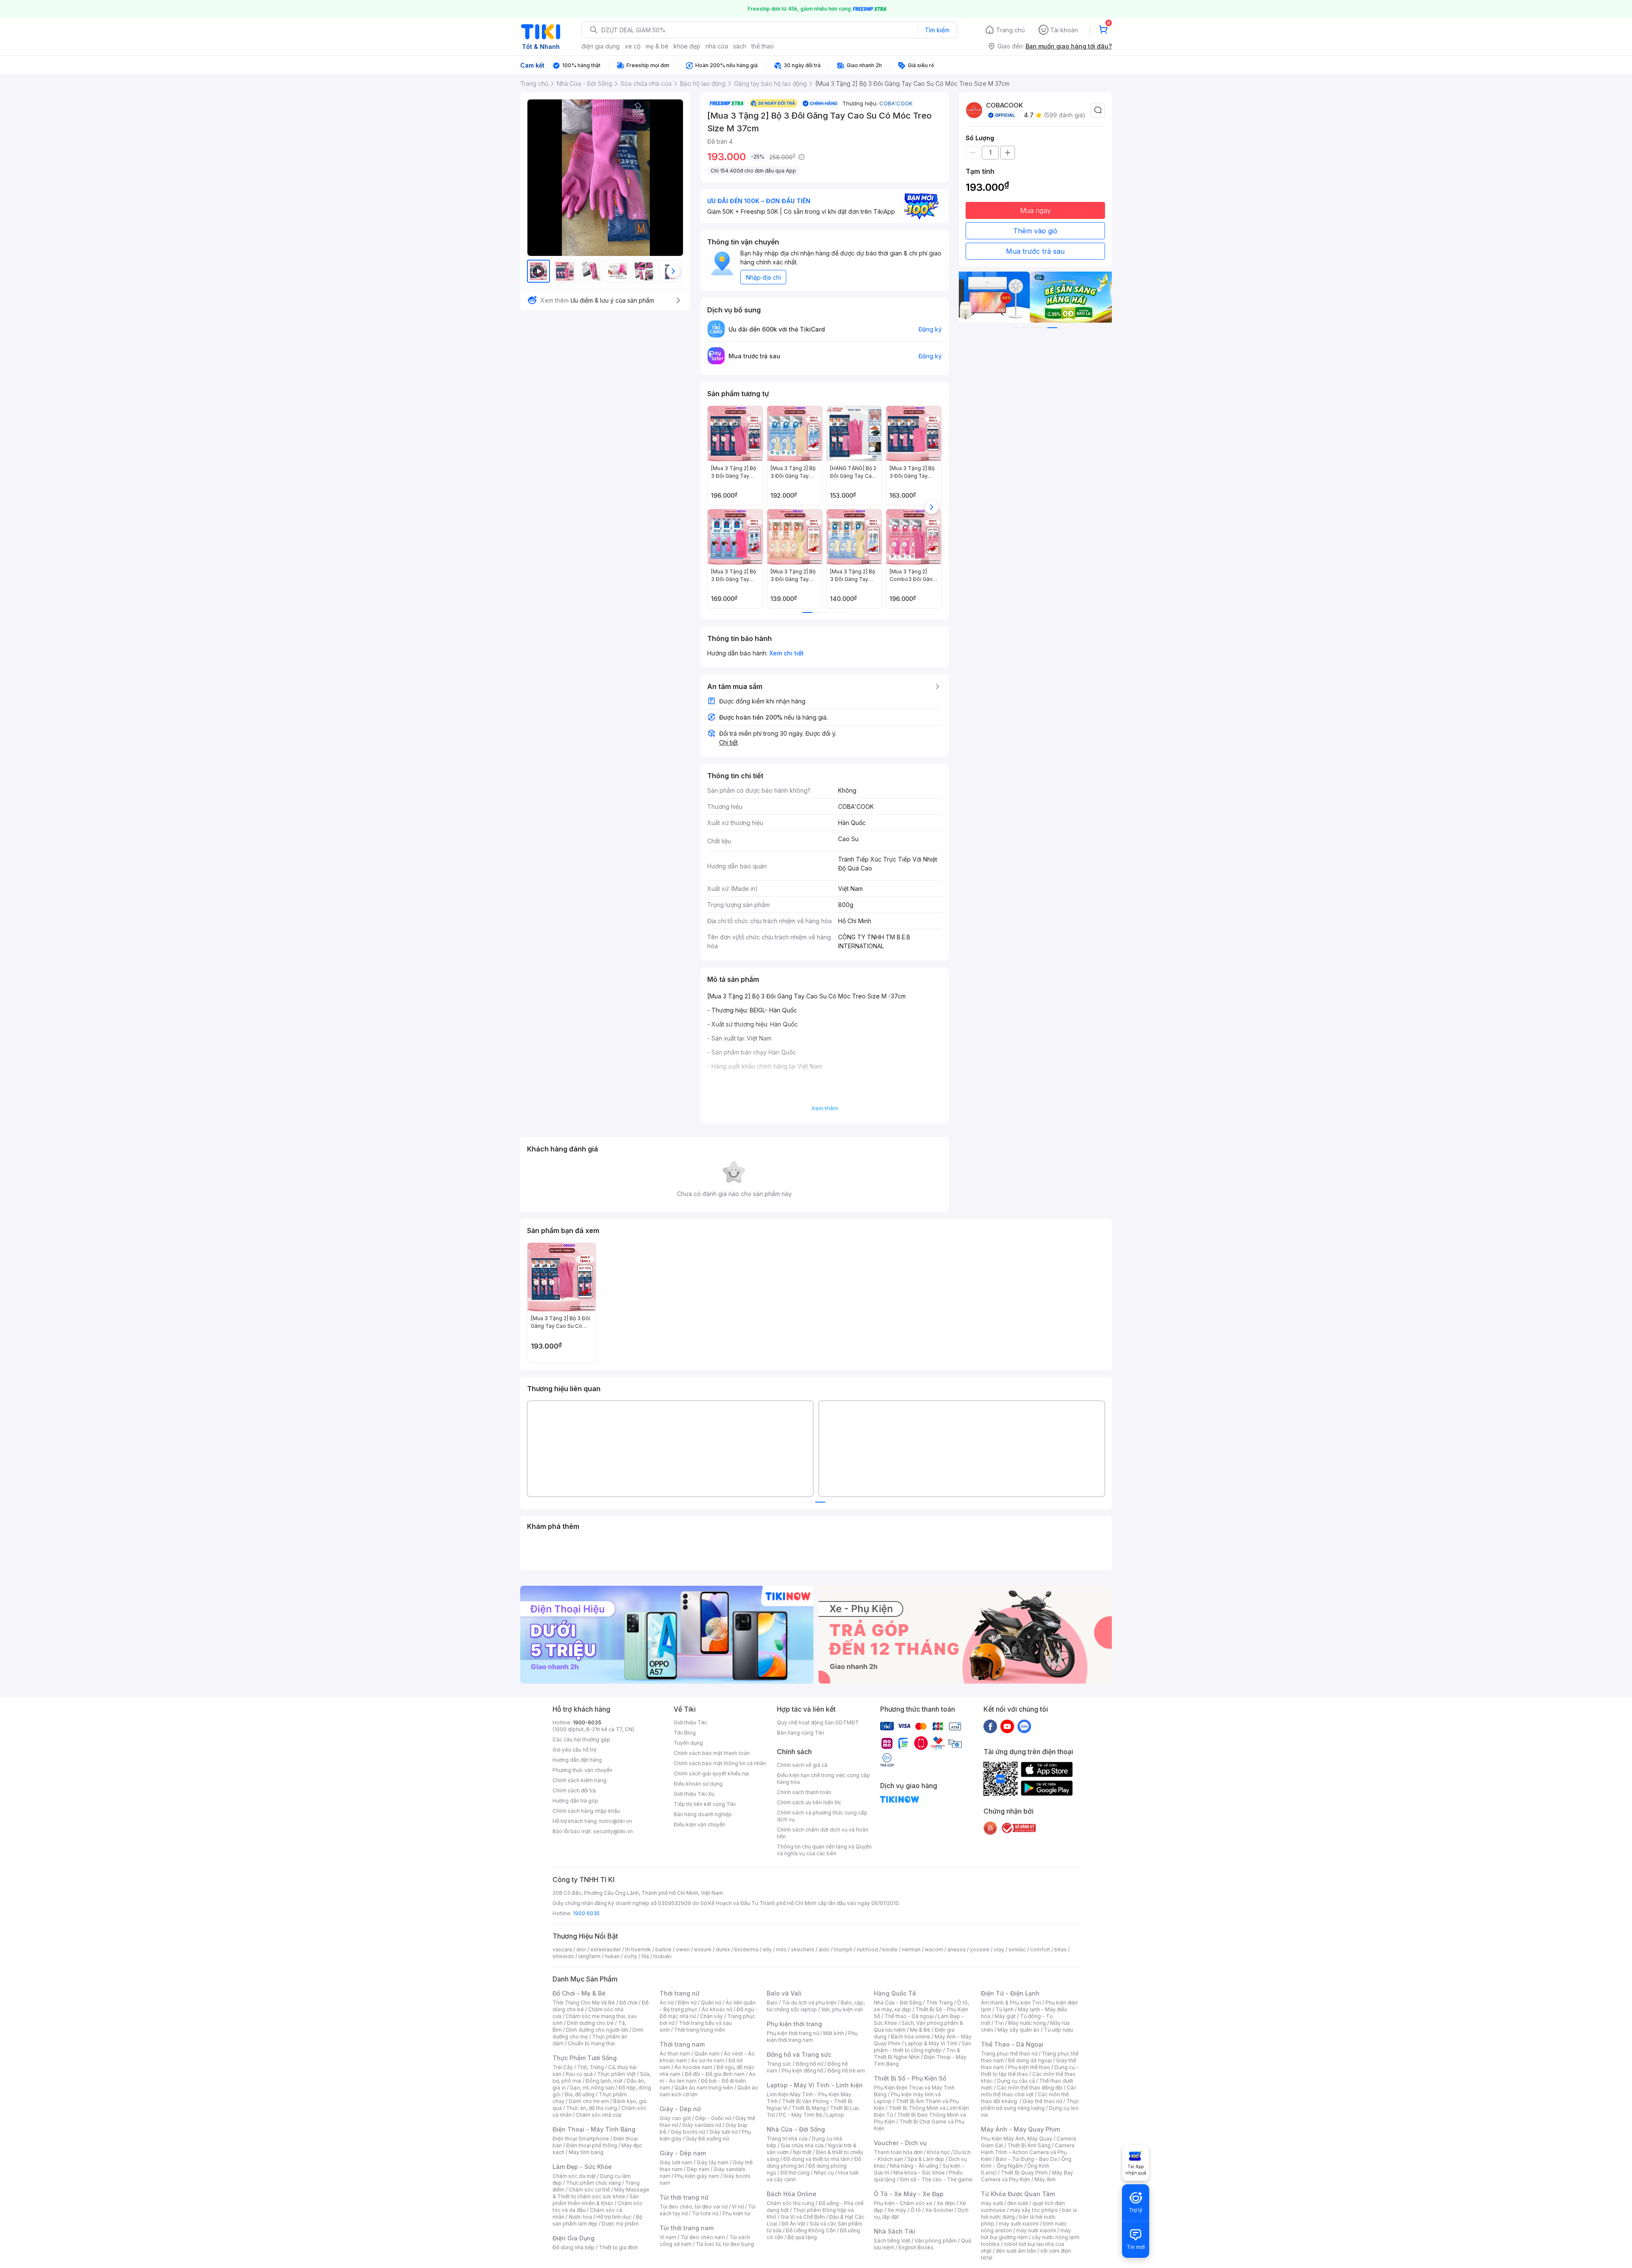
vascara (562, 1949)
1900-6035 (587, 1722)
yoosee (980, 1949)
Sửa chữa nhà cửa (802, 2145)
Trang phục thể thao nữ (1009, 2054)
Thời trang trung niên (700, 2030)
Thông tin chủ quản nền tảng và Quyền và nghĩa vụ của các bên (824, 1850)
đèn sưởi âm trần (1016, 2251)
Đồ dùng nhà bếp (574, 2247)
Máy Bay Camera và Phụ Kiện (1027, 2176)
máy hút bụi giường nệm (1026, 2234)
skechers (803, 1949)
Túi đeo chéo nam (703, 2237)
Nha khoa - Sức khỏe (919, 2173)
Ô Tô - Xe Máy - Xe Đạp (909, 2194)
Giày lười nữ (723, 2132)
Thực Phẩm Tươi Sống (585, 2058)
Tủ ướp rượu (1058, 2030)
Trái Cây (563, 2067)
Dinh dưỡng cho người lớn (597, 2030)
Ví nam (668, 2237)
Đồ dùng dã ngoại (1030, 2060)
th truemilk (638, 1949)
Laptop (835, 2115)
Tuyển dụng (688, 1743)
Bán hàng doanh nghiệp (703, 1814)
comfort (1040, 1949)
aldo (824, 1949)
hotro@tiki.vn (616, 1821)
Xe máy (897, 2210)
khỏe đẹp (687, 46)
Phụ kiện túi (737, 2213)
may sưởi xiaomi (1019, 2224)
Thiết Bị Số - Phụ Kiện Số (910, 2078)
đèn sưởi (1018, 2203)
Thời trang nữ (680, 1993)
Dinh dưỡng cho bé (590, 2023)
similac (1017, 1949)
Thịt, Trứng (591, 2067)
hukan (612, 1956)
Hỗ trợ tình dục (614, 2217)
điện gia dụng (601, 46)
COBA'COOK (896, 103)
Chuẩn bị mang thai (591, 2043)
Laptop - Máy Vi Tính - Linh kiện (815, 2085)
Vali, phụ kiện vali (842, 2009)
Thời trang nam (682, 2044)
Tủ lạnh (1004, 2009)
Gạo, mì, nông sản (592, 2088)
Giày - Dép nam (683, 2153)
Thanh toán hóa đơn (898, 2152)
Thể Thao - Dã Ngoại (1012, 2044)
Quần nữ (711, 2003)
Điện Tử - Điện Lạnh (1010, 1993)
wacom (934, 1949)
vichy (630, 1956)
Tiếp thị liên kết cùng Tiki (705, 1804)
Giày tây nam (713, 2162)
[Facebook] (990, 1726)
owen (683, 1949)
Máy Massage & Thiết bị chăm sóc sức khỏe (601, 2193)
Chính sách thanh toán (804, 1792)
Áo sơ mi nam (708, 2060)
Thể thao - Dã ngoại (909, 2016)
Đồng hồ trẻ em (846, 2071)
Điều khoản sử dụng (698, 1784)
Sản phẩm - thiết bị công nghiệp (922, 2047)
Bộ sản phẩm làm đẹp (597, 2220)
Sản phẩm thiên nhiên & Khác (596, 2200)
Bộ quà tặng (802, 2237)
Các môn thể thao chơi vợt (1029, 2091)
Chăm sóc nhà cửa (599, 2115)
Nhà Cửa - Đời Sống (796, 2129)
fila (645, 1956)
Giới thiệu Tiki (690, 1722)
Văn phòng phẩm (936, 2241)
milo (781, 1949)
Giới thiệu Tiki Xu (694, 1794)
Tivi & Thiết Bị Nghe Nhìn (917, 2054)
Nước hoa (580, 2217)
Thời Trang (939, 2003)
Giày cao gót (675, 2118)
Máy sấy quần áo (1019, 2030)
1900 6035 (586, 1913)
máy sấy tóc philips (1034, 2210)
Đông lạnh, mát (604, 2081)
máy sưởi (992, 2203)
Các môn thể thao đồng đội (1030, 2088)
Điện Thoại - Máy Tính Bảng (594, 2129)
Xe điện (946, 2203)
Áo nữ (667, 2003)
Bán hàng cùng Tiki (800, 1733)
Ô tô (916, 2210)
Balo (772, 2003)
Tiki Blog (685, 1733)
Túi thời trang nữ (684, 2197)
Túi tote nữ (705, 2213)
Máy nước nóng (1027, 2023)
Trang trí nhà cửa (787, 2139)
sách (740, 46)
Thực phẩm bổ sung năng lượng (1030, 2105)
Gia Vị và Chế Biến (803, 2217)
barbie (663, 1949)
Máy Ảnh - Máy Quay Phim (1020, 2129)
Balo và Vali (784, 1993)
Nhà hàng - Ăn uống (914, 2166)
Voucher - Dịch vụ (900, 2143)
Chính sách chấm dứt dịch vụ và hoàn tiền (823, 1833)
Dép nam (698, 2169)
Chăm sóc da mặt (574, 2176)
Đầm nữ (687, 2003)
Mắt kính (834, 2033)
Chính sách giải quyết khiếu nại (711, 1773)
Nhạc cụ (824, 2173)
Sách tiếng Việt (892, 2241)
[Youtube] (1007, 1726)
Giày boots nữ (688, 2132)
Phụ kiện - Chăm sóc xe (903, 2203)
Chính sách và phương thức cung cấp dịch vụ (822, 1816)
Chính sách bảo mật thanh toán (712, 1753)
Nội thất (802, 2152)
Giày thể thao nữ (1042, 2101)
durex (723, 1949)
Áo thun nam (675, 2054)
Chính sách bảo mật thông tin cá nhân (720, 1763)
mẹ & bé (657, 46)
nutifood (867, 1949)
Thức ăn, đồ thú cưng (592, 2108)
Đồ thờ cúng (795, 2173)
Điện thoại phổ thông (592, 2145)
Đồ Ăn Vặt (793, 2224)
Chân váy (711, 2016)
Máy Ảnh (1045, 2179)
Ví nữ (738, 2207)
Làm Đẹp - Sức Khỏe (582, 2167)
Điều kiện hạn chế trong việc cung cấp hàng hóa (823, 1779)
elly (767, 1949)
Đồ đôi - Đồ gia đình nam (715, 2074)
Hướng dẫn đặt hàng (577, 1760)
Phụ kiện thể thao (1029, 2067)
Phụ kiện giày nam (697, 2176)
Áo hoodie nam (693, 2067)
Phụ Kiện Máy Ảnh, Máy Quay (1017, 2139)
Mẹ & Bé (920, 2030)
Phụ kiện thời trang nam (812, 2037)
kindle (890, 1949)
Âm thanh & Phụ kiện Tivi (1011, 2003)
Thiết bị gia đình (618, 2247)
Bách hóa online (911, 2037)
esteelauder (606, 1949)
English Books (916, 2247)
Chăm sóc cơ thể (589, 2190)
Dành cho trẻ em (589, 2101)
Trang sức (779, 2064)
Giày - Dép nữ (680, 2109)
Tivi (999, 2023)
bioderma (747, 1949)
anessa (956, 1949)
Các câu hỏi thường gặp (581, 1739)
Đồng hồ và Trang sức (799, 2054)
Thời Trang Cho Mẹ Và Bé (584, 2003)
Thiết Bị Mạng (809, 2108)
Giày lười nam (676, 2162)
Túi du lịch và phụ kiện (809, 2003)
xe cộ (633, 46)
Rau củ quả (579, 2074)
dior (581, 1949)
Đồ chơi (628, 2003)
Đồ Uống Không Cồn (811, 2230)
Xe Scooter (939, 2210)
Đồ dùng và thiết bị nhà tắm (817, 2159)
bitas (1061, 1949)
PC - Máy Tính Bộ (800, 2115)
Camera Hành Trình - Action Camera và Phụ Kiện (1028, 2152)
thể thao (763, 46)
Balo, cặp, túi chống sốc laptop (816, 2006)
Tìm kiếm (937, 30)
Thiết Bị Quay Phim (1024, 2173)
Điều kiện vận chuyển (700, 1824)
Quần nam (707, 2054)
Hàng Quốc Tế (895, 1993)
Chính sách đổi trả (574, 1790)
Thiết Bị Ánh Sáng (1029, 2145)
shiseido (563, 1956)
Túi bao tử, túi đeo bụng (725, 2244)
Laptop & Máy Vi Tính (931, 2043)
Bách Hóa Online (792, 2194)
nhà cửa (717, 46)
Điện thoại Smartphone (581, 2139)
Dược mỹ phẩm (620, 2224)
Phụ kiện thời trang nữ (793, 2033)
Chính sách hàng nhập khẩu (586, 1811)
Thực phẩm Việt (616, 2074)
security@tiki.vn (613, 1831)
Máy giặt (1005, 2016)
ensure (703, 1949)
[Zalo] (1024, 1726)
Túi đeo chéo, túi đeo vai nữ (694, 2207)
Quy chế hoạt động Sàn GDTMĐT (818, 1722)
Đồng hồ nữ (809, 2064)
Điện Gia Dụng (574, 2238)
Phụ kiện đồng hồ (802, 2071)
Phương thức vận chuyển (582, 1770)
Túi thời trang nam (687, 2228)
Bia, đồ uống (580, 2094)
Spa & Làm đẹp (926, 2159)
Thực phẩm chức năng (594, 2183)
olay (999, 1949)
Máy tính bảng (586, 2152)
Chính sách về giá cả (802, 1765)
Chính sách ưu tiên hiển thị (809, 1802)
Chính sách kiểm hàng (579, 1780)
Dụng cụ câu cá (1016, 2081)
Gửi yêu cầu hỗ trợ (574, 1750)
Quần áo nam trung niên (704, 2088)
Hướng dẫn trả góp (575, 1801)
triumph (843, 1949)
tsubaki (662, 1956)
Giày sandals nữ (702, 2125)
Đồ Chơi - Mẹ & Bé (579, 1993)
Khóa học (938, 2152)
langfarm (589, 1956)
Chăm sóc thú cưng (790, 2203)
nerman (911, 1949)
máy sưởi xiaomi (1036, 2230)
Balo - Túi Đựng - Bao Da (1026, 2159)
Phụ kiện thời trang (794, 2024)
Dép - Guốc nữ (713, 2118)
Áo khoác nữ (717, 2009)
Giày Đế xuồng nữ (707, 2139)
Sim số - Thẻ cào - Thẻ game (936, 2179)
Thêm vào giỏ (1035, 231)
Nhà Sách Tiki (895, 2231)
